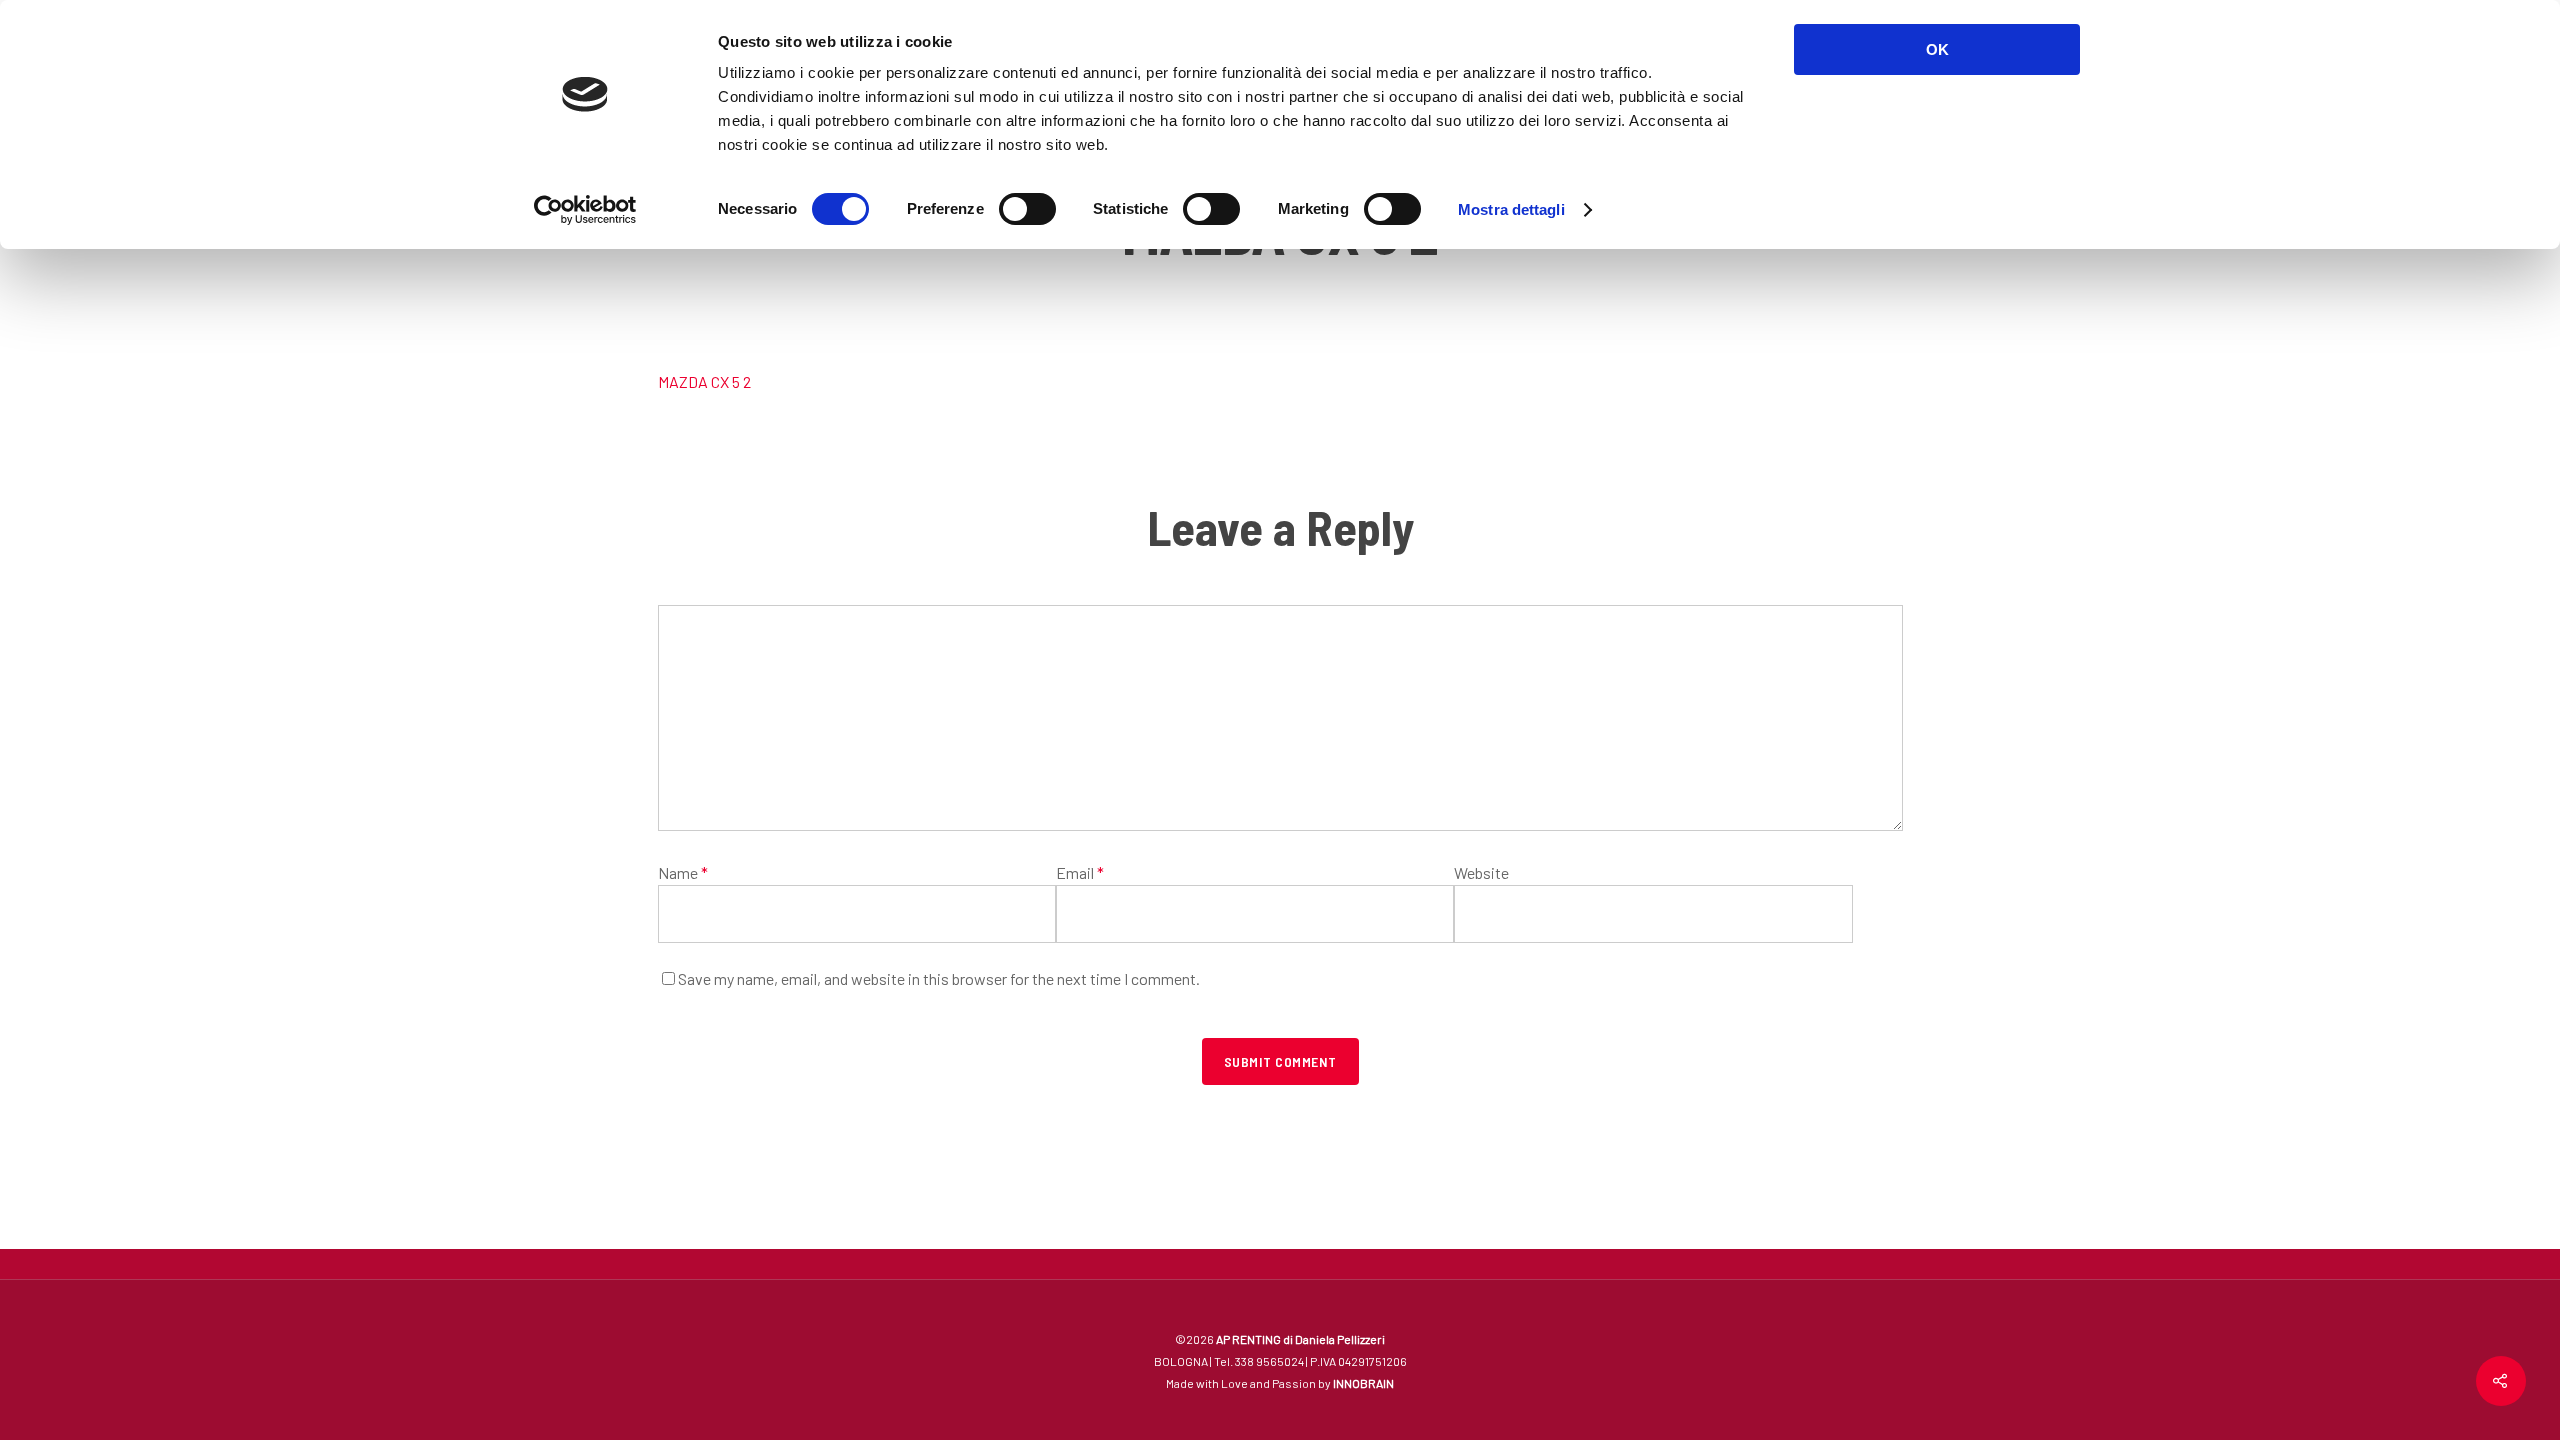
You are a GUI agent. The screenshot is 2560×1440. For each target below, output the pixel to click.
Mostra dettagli (1511, 209)
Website (1481, 872)
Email (1080, 872)
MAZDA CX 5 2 (704, 381)
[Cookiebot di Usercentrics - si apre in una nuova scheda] (585, 210)
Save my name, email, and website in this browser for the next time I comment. (939, 978)
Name (683, 872)
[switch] (1027, 209)
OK (1937, 49)
